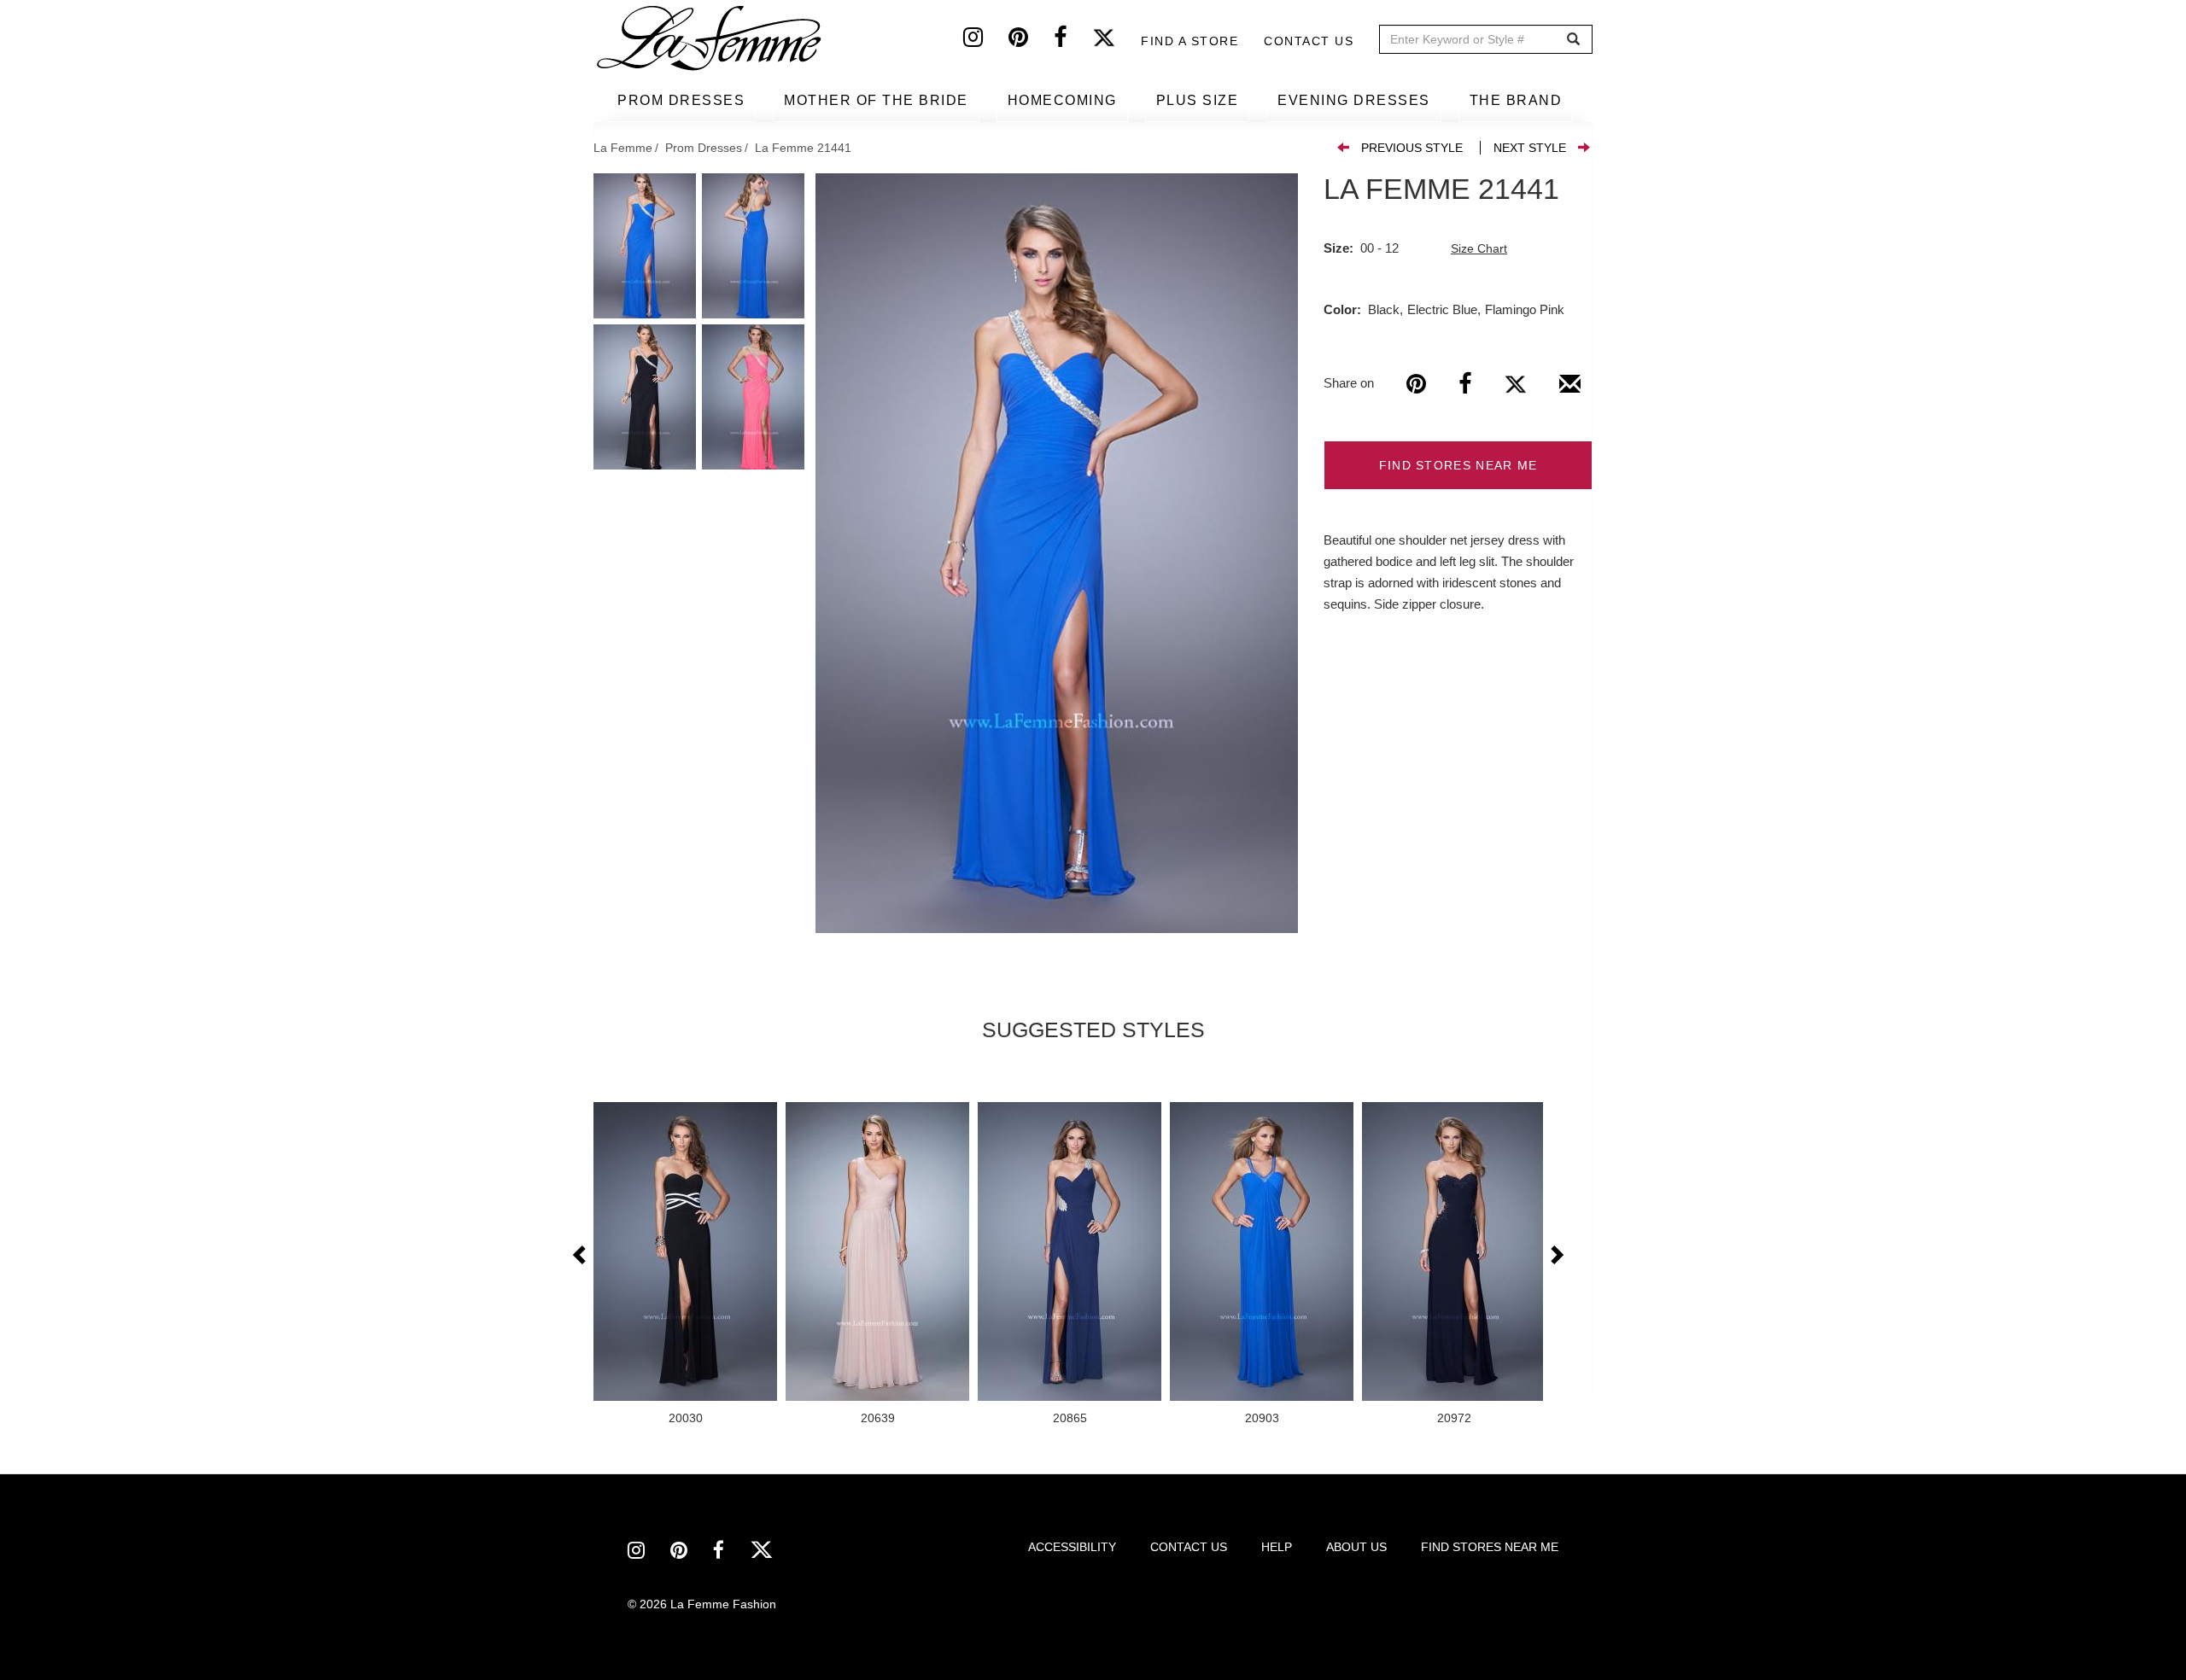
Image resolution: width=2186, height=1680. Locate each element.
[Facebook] (1073, 41)
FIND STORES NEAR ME (1458, 465)
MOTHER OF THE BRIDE (876, 100)
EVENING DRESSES (1354, 100)
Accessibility (1072, 1547)
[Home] (710, 38)
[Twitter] (1116, 41)
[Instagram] (986, 41)
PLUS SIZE (1198, 100)
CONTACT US (1189, 1547)
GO (1573, 40)
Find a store (1189, 41)
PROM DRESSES (681, 100)
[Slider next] (1556, 1256)
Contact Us (1309, 41)
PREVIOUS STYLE (1412, 148)
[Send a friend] (1570, 390)
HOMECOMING (1062, 100)
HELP (1277, 1547)
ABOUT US (1356, 1547)
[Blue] (1057, 553)
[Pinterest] (1031, 41)
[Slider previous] (581, 1256)
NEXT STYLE (1530, 148)
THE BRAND (1516, 100)
